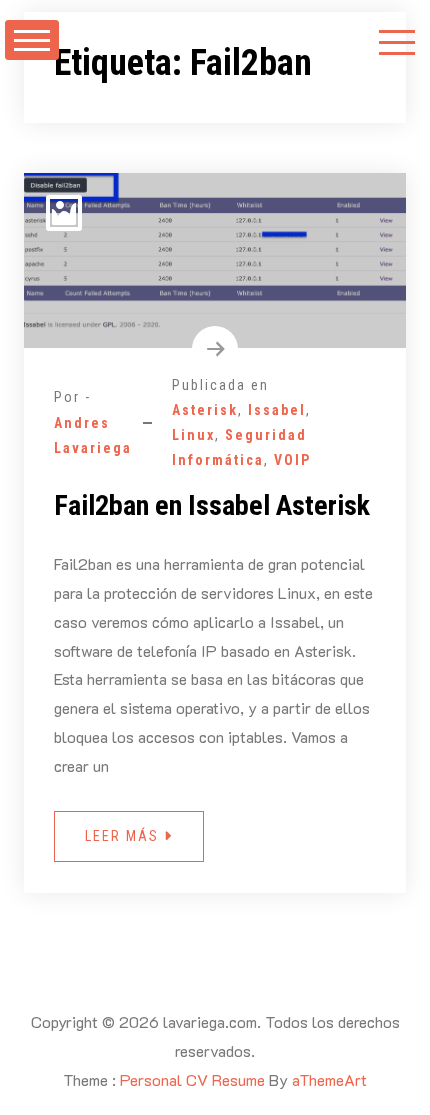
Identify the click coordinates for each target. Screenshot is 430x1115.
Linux (193, 435)
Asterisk (205, 410)
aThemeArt (329, 1079)
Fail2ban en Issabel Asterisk (212, 505)
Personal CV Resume (192, 1079)
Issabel (277, 410)
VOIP (292, 460)
